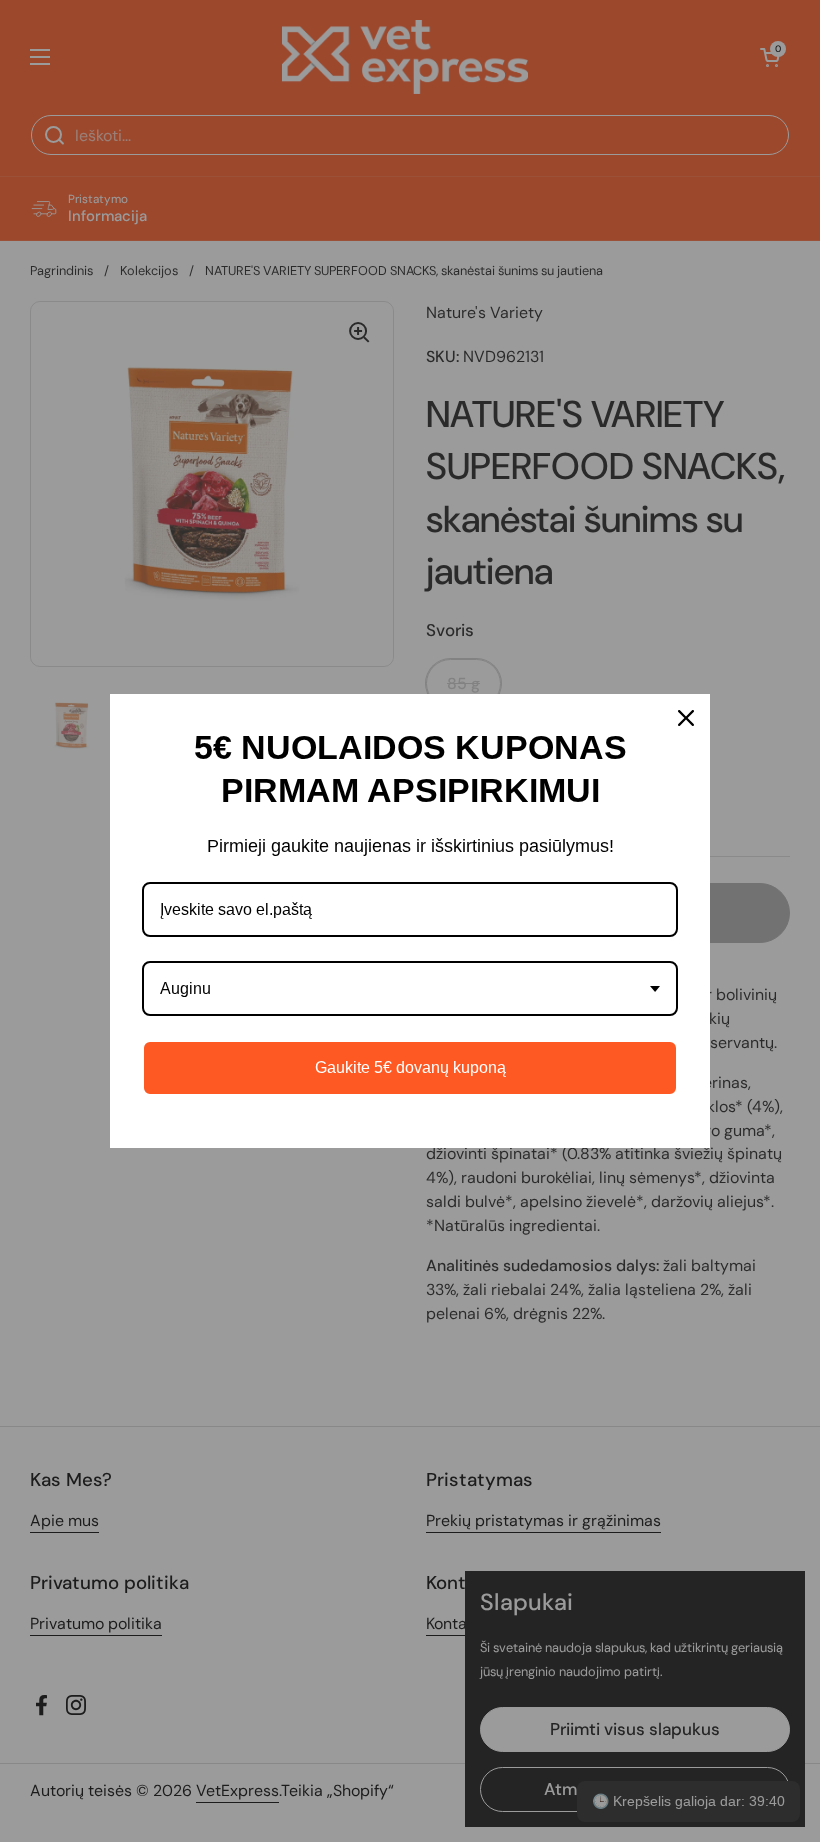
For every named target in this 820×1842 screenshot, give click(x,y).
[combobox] (410, 988)
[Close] (686, 718)
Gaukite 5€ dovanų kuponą (410, 1067)
